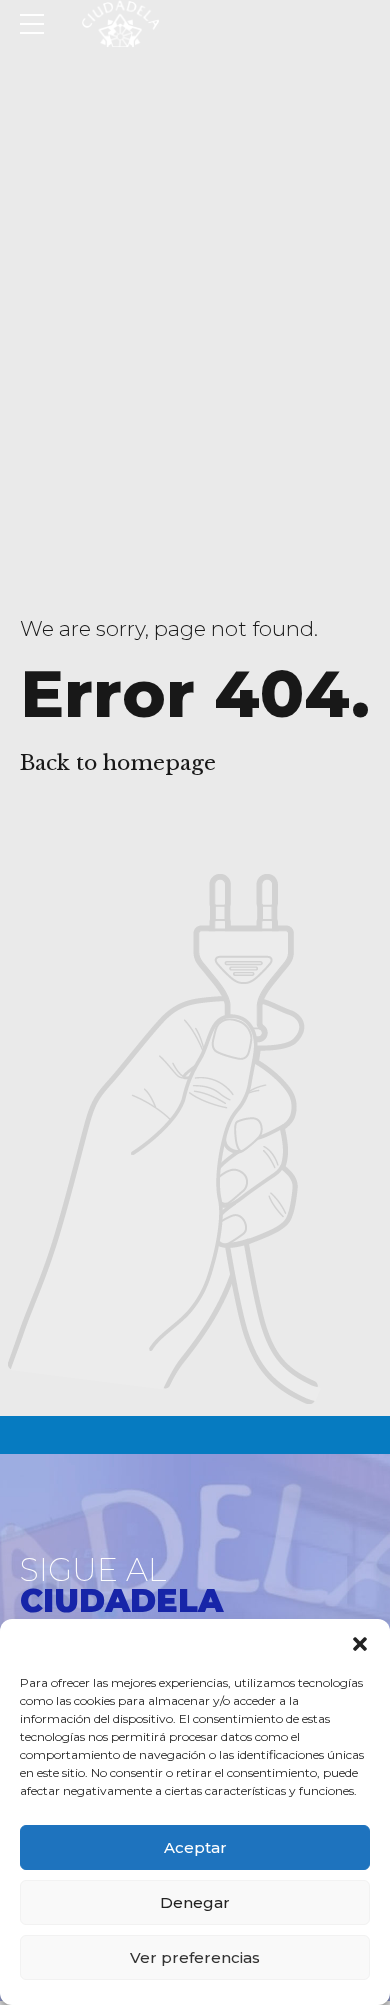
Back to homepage (118, 763)
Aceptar (195, 1847)
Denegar (195, 1902)
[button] (360, 1644)
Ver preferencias (195, 1957)
